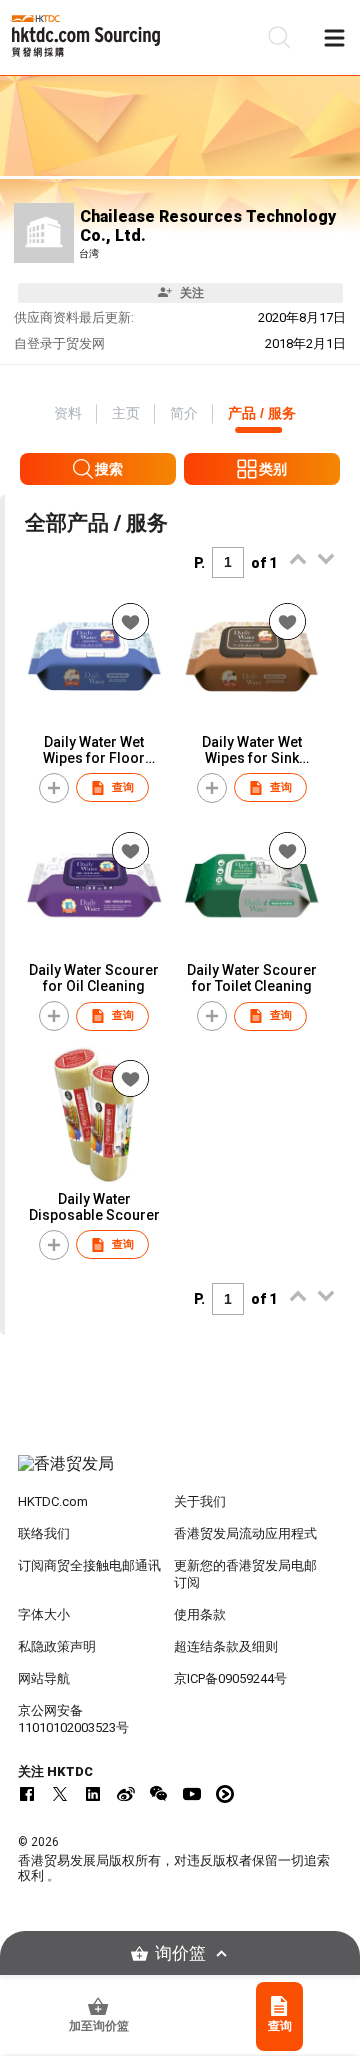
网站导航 (44, 1678)
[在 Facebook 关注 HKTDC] (27, 1794)
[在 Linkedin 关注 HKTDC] (93, 1794)
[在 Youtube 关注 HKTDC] (192, 1794)
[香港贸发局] (180, 1474)
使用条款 (200, 1614)
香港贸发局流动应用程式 (245, 1533)
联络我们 (44, 1533)
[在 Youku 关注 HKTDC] (225, 1794)
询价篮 (180, 1953)
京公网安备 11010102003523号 (73, 1719)
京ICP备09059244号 (230, 1678)
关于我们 (200, 1501)
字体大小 (44, 1614)
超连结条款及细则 (226, 1646)
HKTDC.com (53, 1501)
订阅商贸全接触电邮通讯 (89, 1565)
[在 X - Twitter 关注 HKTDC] (60, 1794)
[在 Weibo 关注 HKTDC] (126, 1794)
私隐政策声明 (57, 1646)
